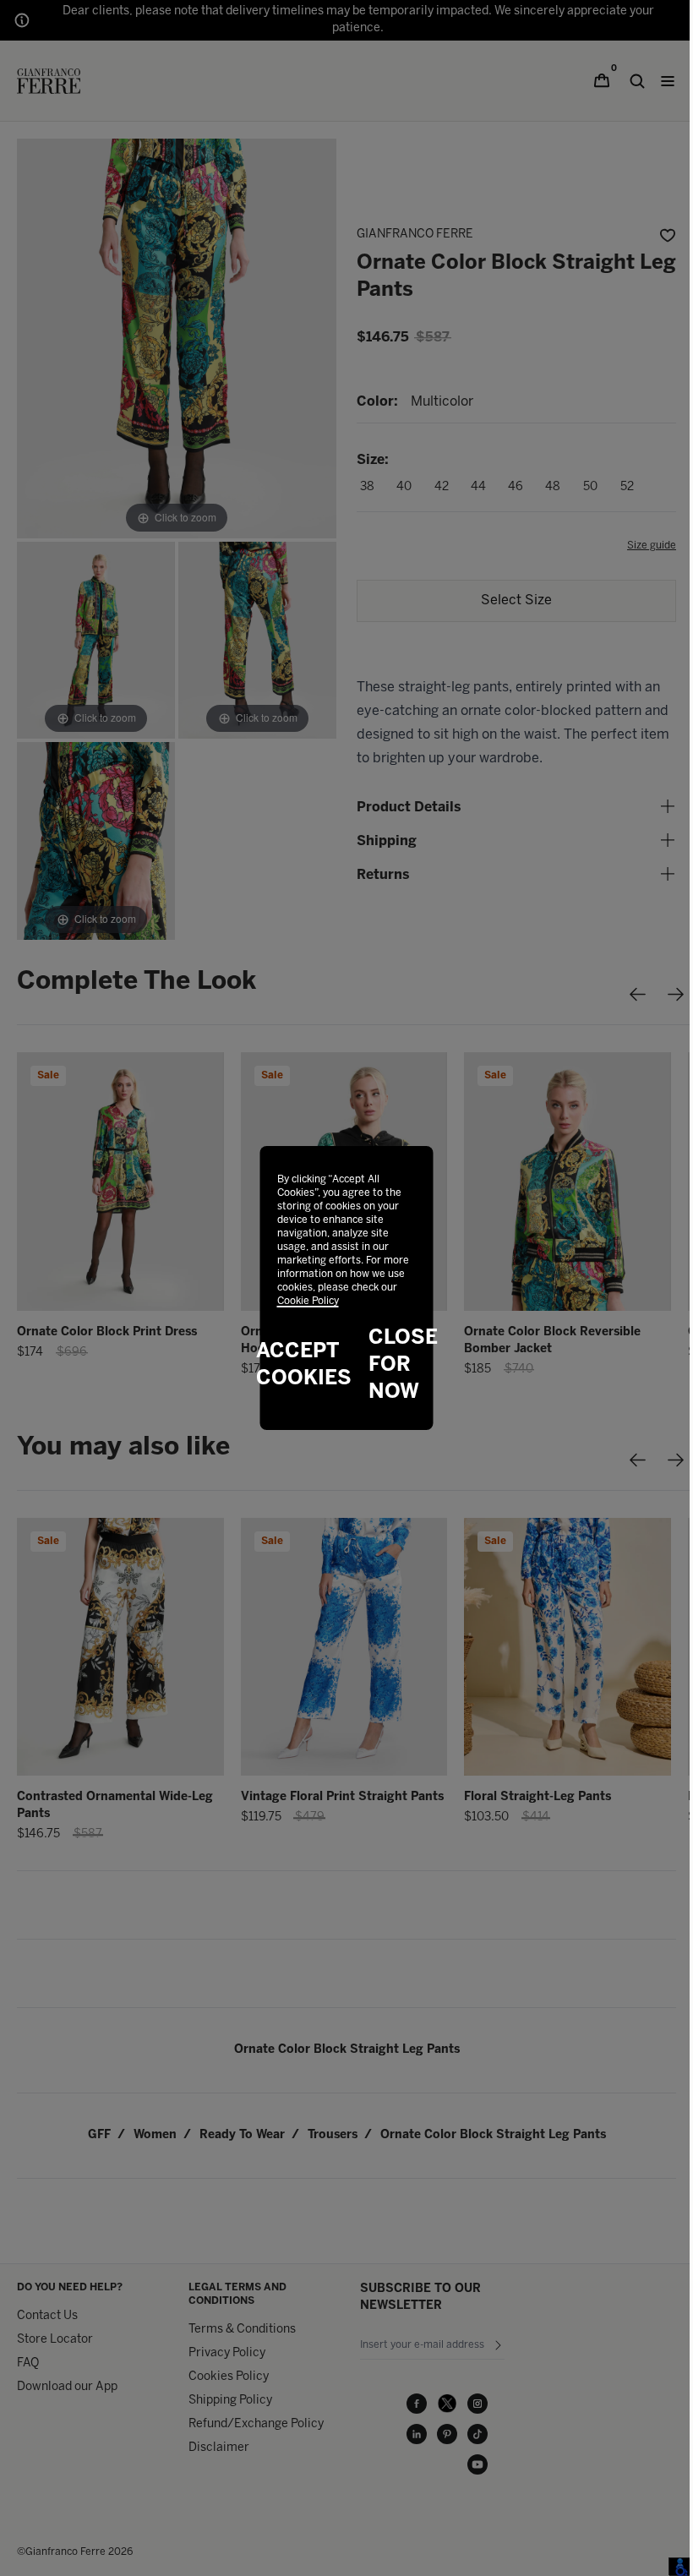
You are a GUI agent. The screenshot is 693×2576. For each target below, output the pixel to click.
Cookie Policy (308, 1301)
